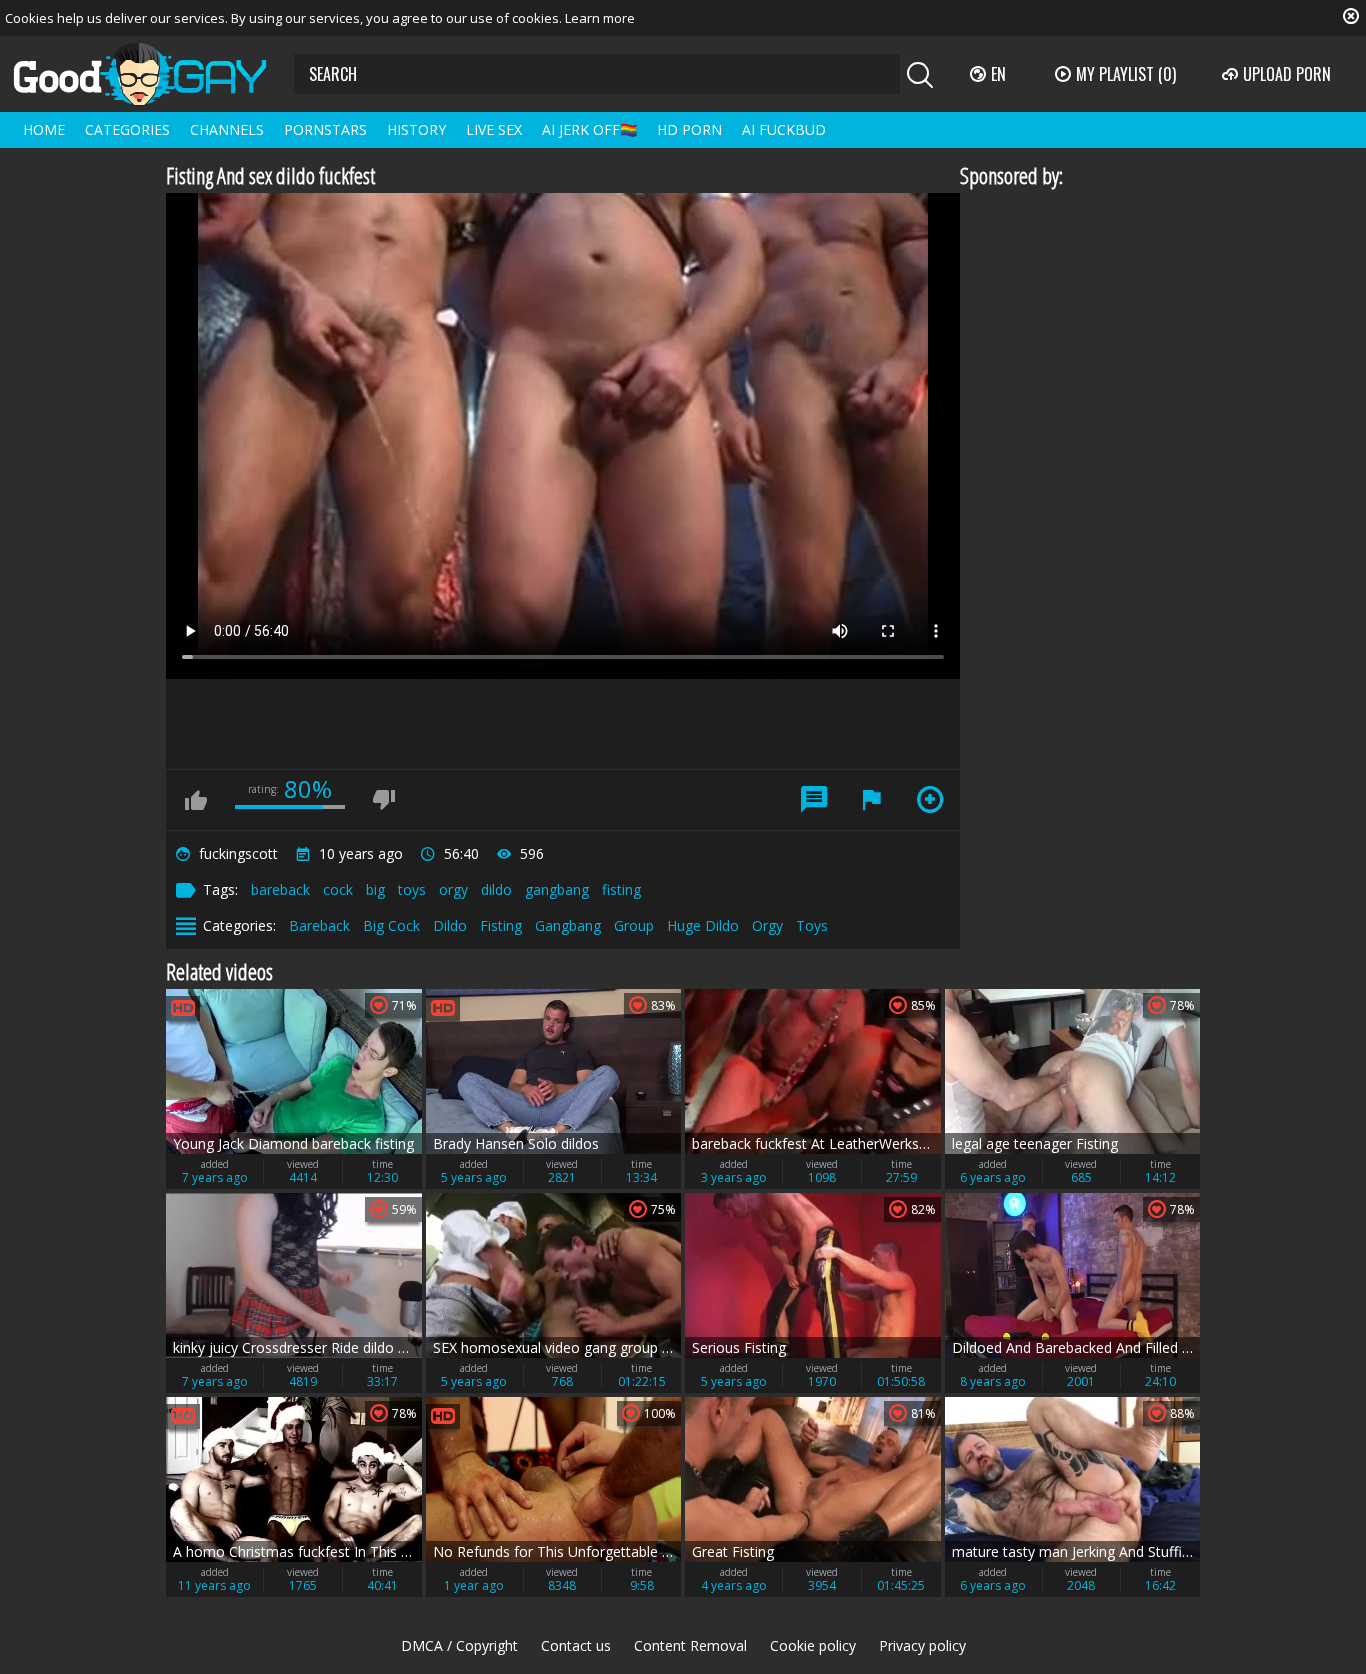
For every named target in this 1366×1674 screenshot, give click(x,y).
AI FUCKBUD (784, 129)
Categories (127, 129)
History (416, 129)
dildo (496, 889)
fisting (621, 889)
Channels (227, 129)
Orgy (767, 925)
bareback (280, 889)
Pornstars (325, 129)
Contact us (576, 1645)
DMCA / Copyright (459, 1645)
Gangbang (568, 925)
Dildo (450, 925)
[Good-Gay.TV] (152, 74)
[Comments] (814, 800)
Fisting (501, 925)
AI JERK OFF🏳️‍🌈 (589, 129)
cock (338, 889)
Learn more (600, 18)
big (375, 889)
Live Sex (494, 129)
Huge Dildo (703, 925)
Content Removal (690, 1645)
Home (44, 129)
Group (634, 925)
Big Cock (391, 925)
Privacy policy (922, 1645)
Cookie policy (813, 1645)
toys (412, 889)
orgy (453, 889)
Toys (812, 925)
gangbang (557, 889)
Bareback (319, 925)
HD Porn (689, 129)
